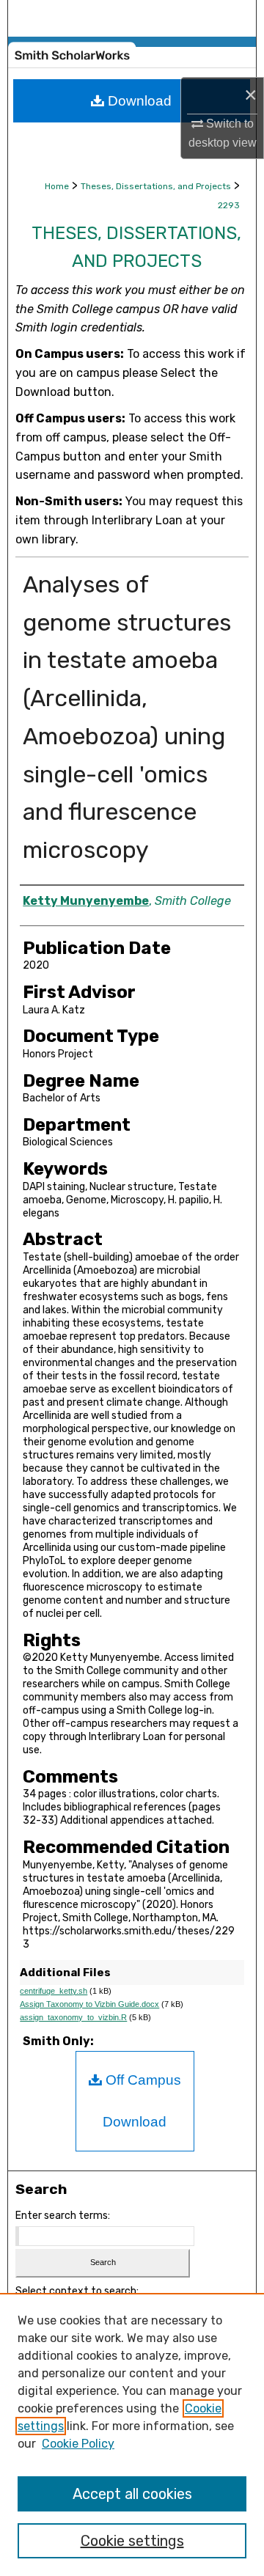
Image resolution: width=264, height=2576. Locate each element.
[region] (132, 2434)
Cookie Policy (78, 2444)
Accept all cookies (132, 2494)
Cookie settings (132, 2541)
